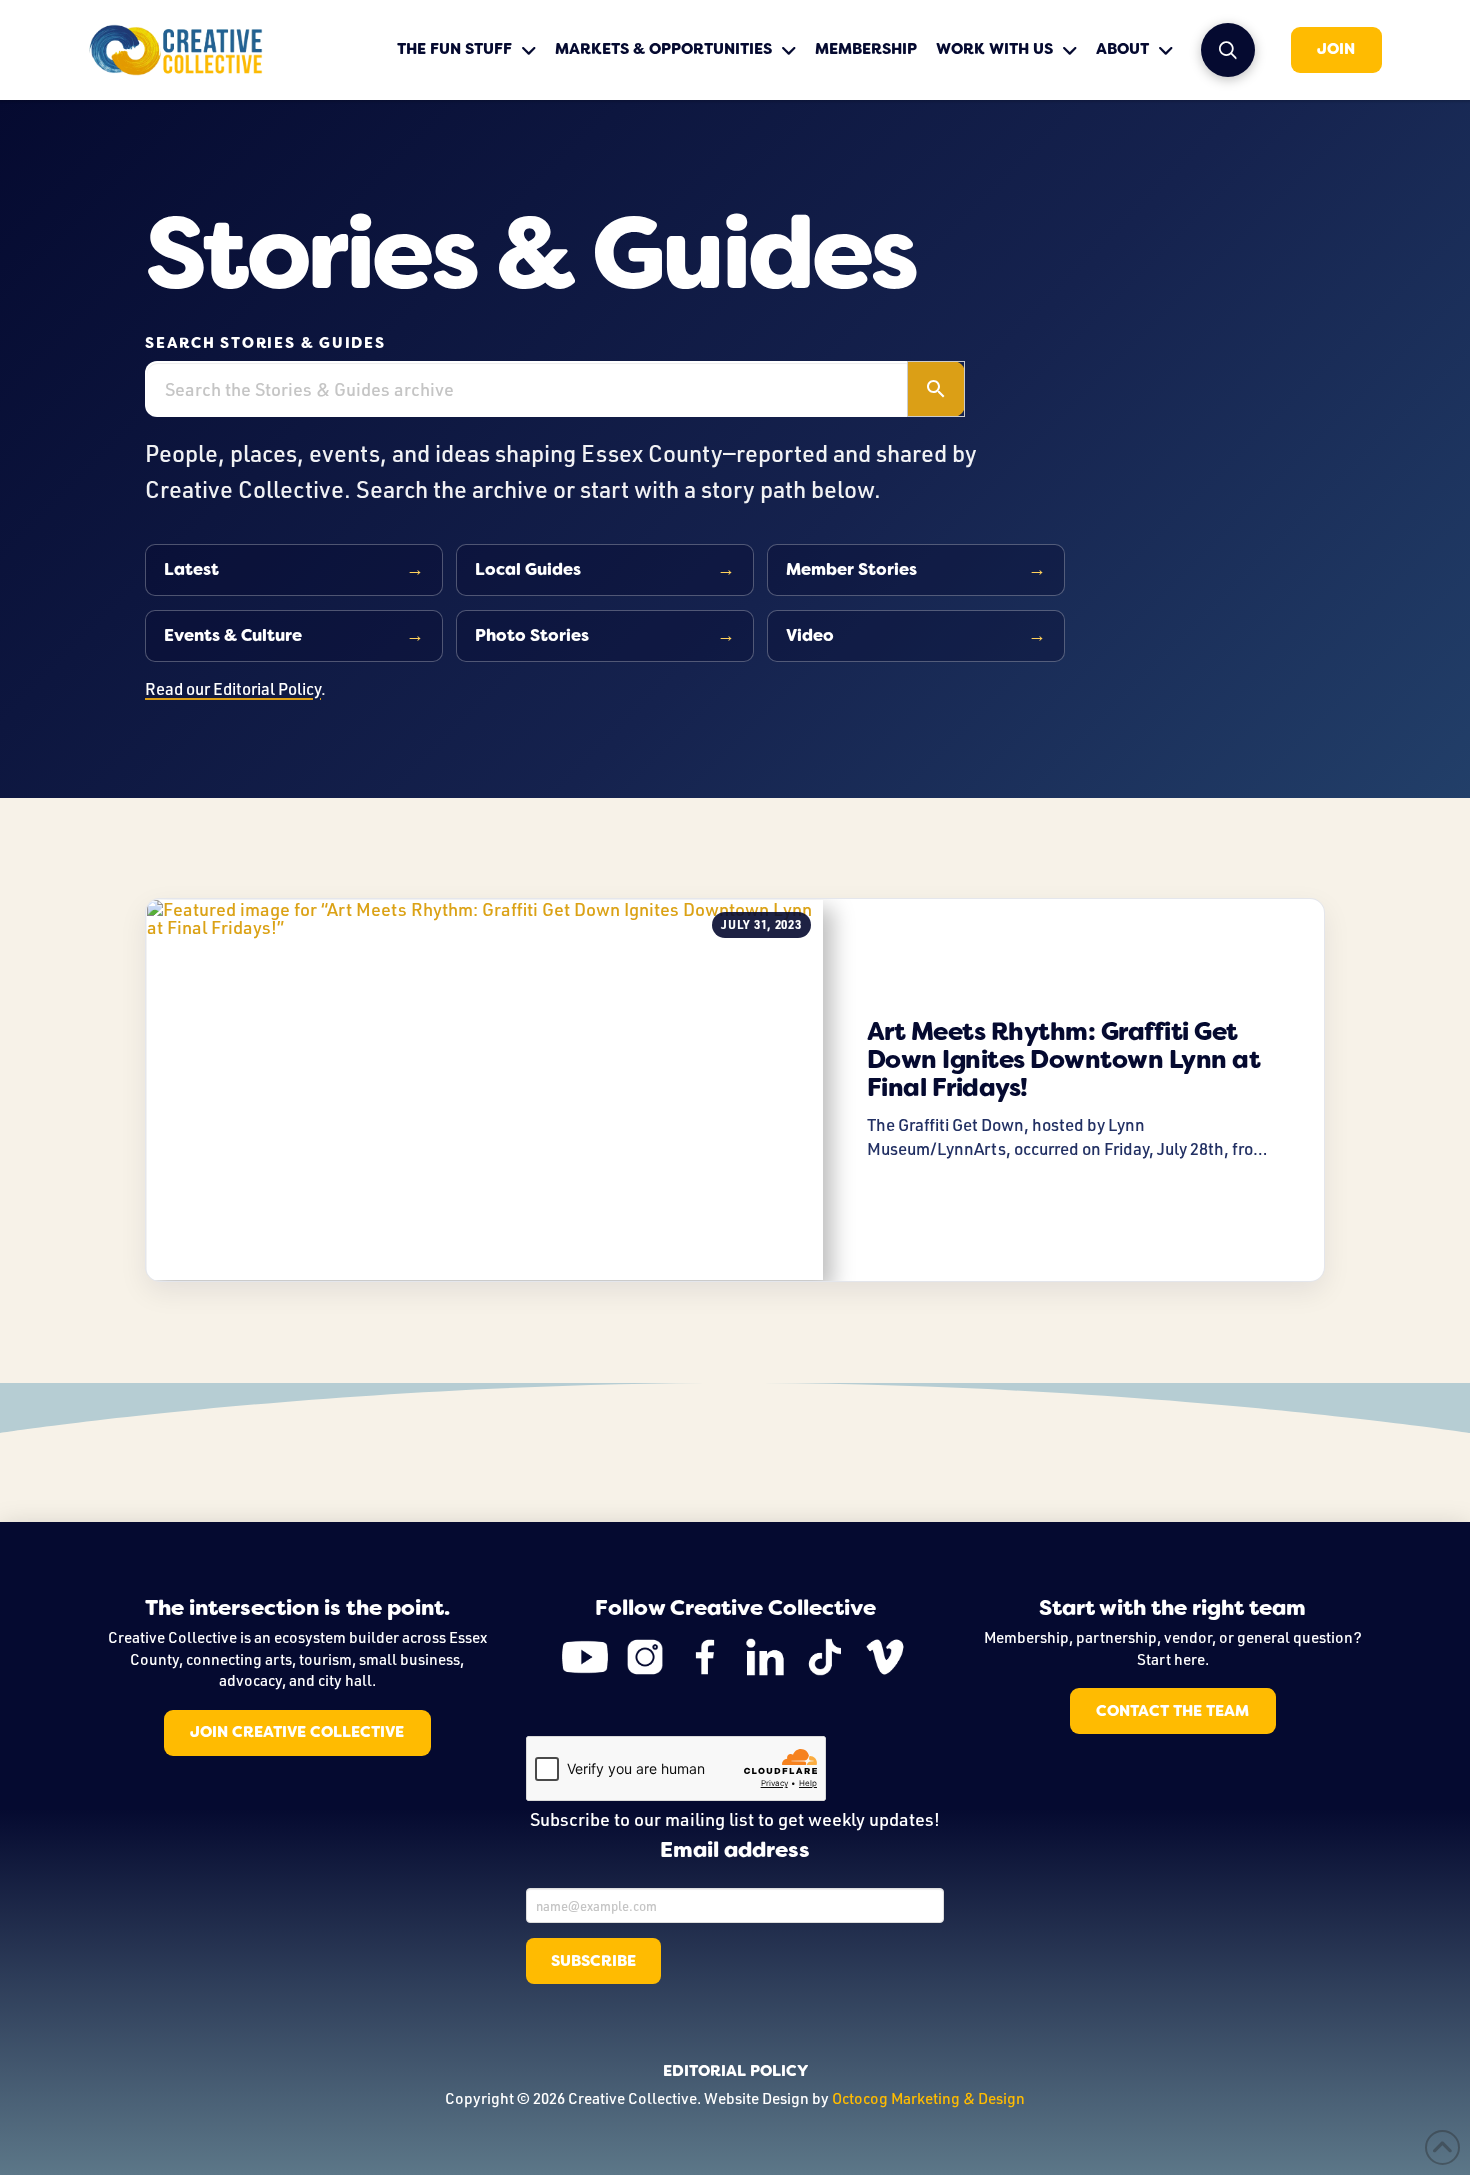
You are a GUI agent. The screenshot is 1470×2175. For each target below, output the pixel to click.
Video (810, 635)
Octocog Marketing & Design (928, 2098)
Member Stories (851, 569)
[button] (1228, 50)
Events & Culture (233, 635)
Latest (191, 569)
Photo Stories (532, 635)
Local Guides (528, 569)
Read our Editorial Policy (233, 688)
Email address (735, 1851)
